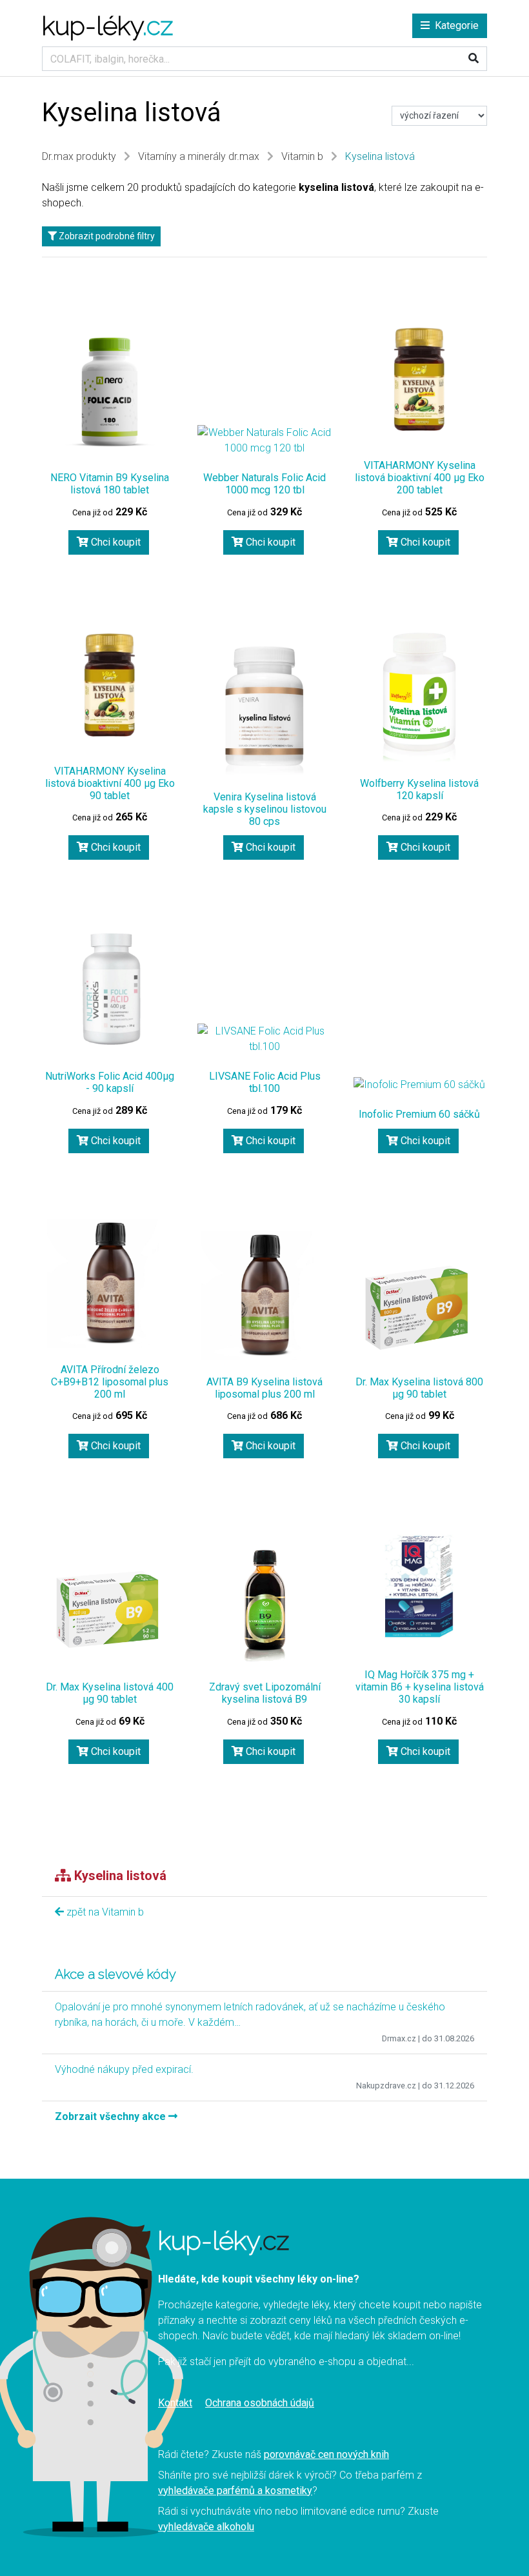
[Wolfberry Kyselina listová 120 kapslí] (419, 697)
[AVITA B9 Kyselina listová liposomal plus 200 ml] (264, 1296)
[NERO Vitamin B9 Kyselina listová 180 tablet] (110, 391)
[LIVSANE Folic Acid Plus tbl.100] (264, 1039)
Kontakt (175, 2403)
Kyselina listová (380, 156)
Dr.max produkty (79, 156)
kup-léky (107, 25)
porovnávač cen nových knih (326, 2454)
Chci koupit (115, 542)
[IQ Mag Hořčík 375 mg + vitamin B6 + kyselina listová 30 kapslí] (419, 1589)
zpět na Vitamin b (104, 1912)
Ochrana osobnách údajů (260, 2403)
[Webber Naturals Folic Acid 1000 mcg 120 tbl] (264, 441)
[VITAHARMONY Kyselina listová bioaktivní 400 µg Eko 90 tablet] (110, 685)
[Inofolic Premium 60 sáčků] (419, 1085)
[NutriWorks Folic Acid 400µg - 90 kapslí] (110, 990)
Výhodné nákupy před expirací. (124, 2069)
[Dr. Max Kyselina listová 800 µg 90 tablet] (419, 1307)
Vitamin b (302, 156)
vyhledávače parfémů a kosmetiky (235, 2491)
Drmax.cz (399, 2038)
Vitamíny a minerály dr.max (199, 156)
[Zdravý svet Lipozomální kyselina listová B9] (264, 1601)
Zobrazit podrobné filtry (106, 236)
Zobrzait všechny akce (112, 2116)
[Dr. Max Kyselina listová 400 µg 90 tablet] (110, 1613)
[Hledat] (474, 59)
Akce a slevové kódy (115, 1974)
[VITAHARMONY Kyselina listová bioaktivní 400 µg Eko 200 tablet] (419, 379)
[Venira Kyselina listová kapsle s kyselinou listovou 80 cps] (264, 711)
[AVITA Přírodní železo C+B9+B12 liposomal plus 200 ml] (110, 1283)
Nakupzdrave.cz (386, 2086)
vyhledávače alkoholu (206, 2527)
